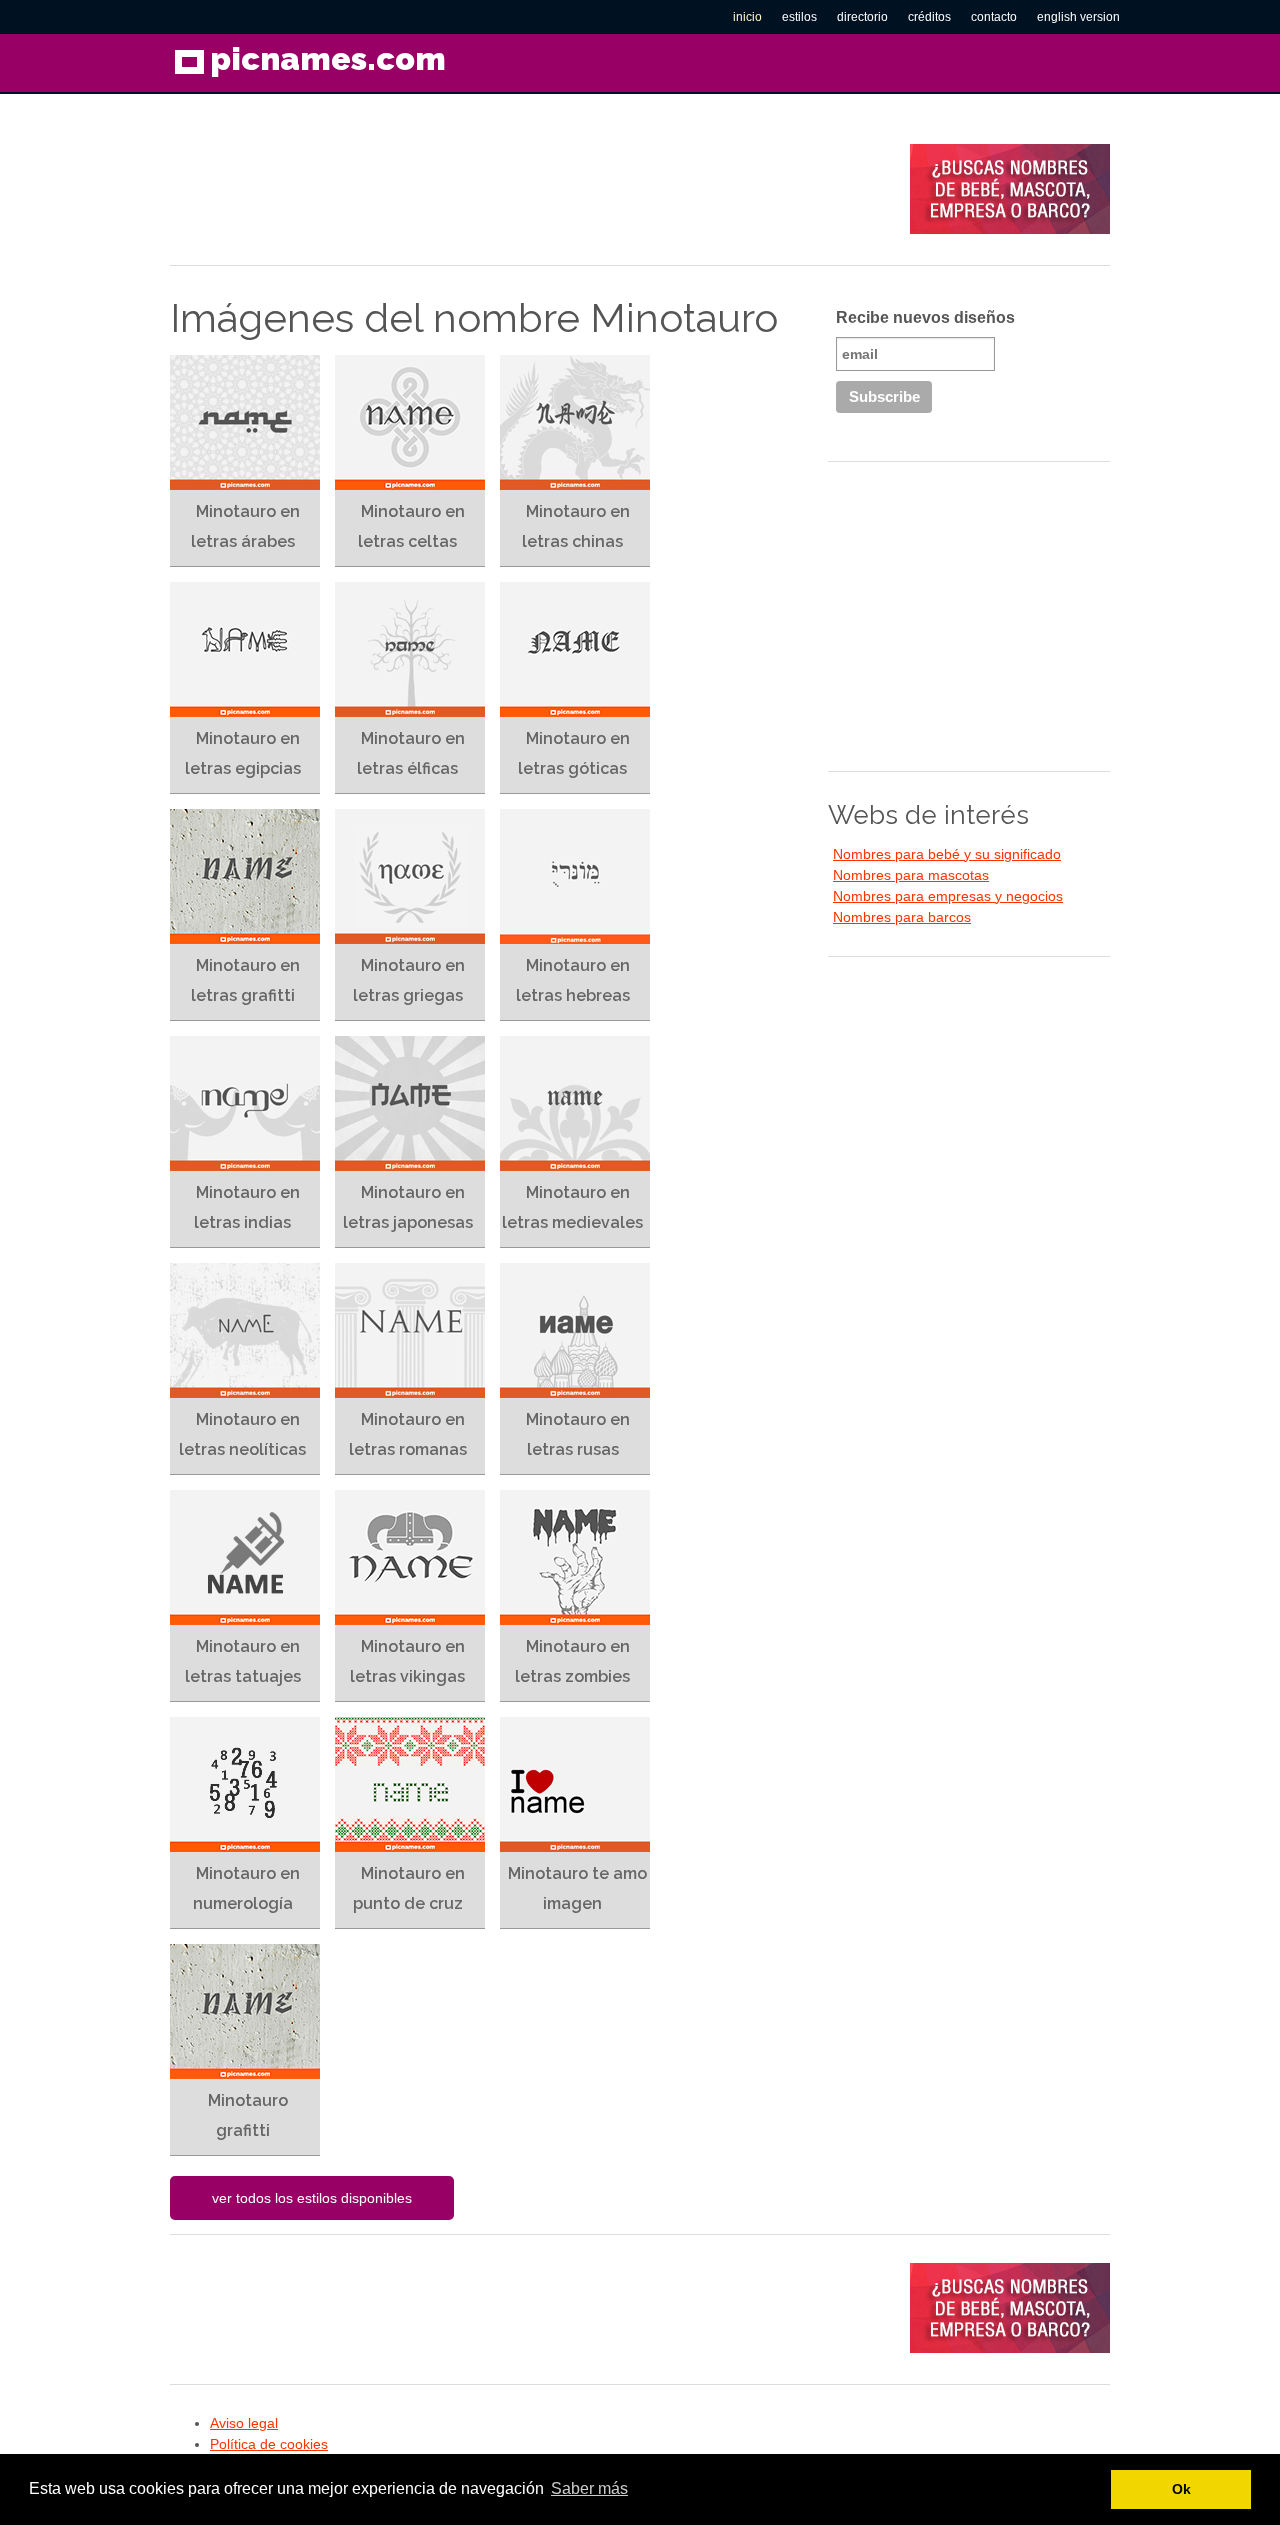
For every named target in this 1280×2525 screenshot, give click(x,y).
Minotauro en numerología (246, 1888)
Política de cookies (269, 2444)
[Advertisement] (534, 189)
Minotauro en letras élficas (411, 753)
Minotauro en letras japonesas (408, 1207)
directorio (862, 17)
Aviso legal (244, 2423)
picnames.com (328, 58)
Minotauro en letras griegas (409, 980)
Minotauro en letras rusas (578, 1434)
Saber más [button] (589, 2488)
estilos (799, 17)
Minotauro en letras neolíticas (242, 1434)
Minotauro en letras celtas (411, 526)
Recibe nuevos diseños (925, 317)
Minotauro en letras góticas (574, 753)
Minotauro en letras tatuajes (243, 1661)
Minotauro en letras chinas (576, 526)
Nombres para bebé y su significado (947, 854)
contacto (994, 17)
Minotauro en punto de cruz (409, 1888)
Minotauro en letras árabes (245, 526)
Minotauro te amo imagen (577, 1888)
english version (1078, 17)
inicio (747, 17)
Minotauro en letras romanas (408, 1434)
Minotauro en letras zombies (572, 1661)
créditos (929, 17)
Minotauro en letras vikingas (407, 1661)
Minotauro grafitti (248, 2115)
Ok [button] (1181, 2489)
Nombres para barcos (902, 917)
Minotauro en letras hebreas (573, 980)
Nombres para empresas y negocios (948, 896)
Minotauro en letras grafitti (245, 980)
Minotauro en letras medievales (572, 1207)
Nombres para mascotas (911, 875)
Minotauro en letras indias (247, 1207)
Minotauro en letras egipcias (243, 753)
